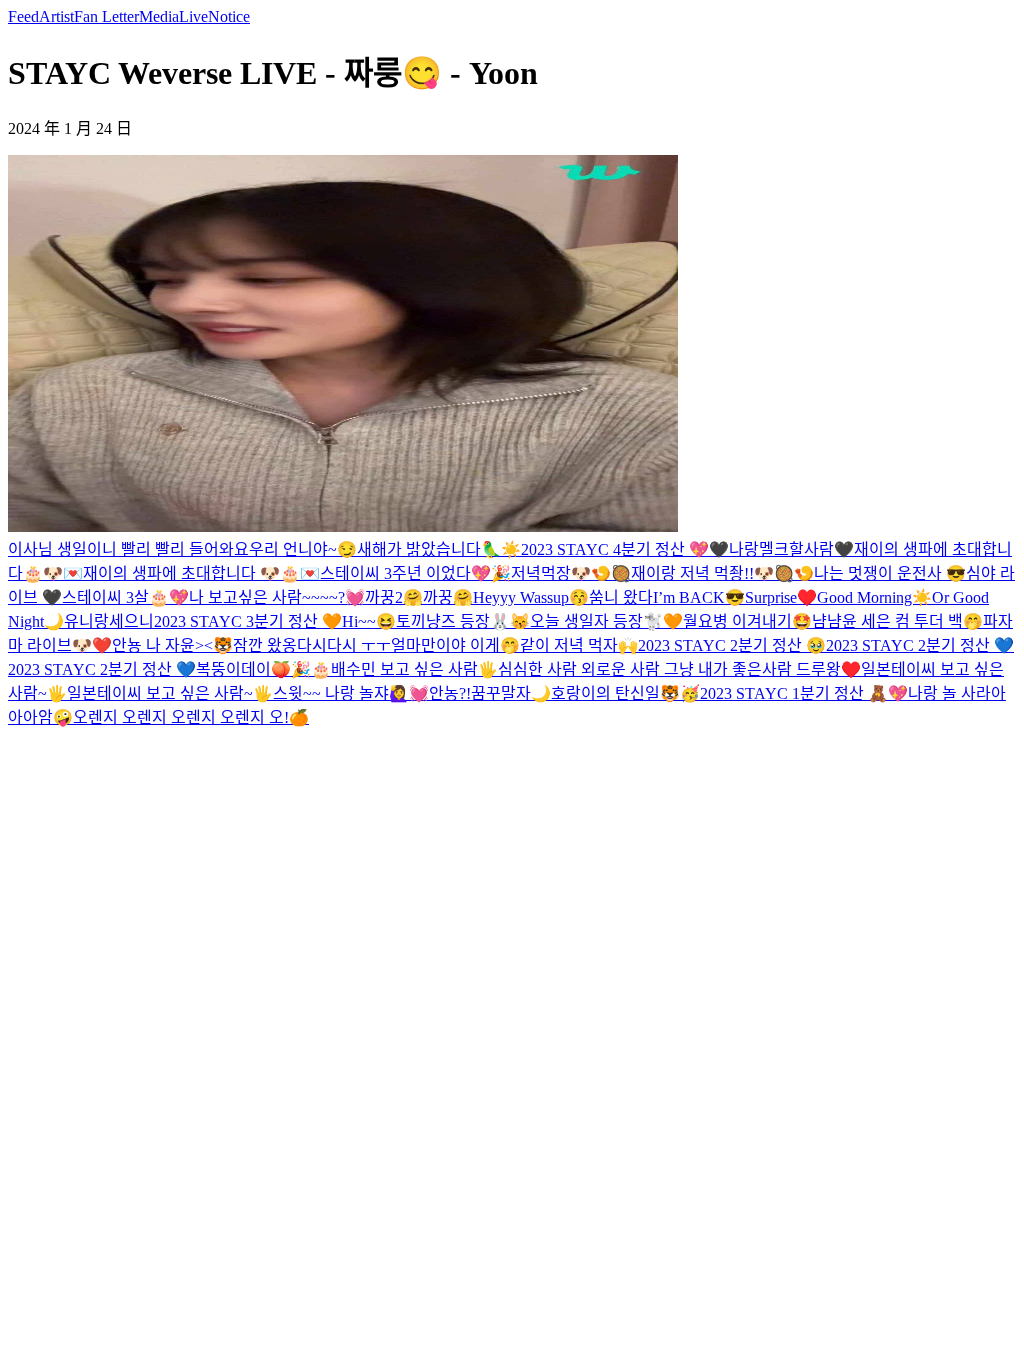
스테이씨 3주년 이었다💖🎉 (415, 573)
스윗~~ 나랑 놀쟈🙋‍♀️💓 (351, 693)
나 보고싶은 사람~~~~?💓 (277, 597)
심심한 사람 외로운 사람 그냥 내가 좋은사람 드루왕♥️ (679, 669)
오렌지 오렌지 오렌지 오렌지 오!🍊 (191, 717)
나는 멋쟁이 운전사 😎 (890, 573)
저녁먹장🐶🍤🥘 (571, 573)
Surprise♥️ (781, 597)
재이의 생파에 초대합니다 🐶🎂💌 (201, 573)
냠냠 (827, 621)
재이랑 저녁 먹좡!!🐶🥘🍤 (722, 573)
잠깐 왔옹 (265, 645)
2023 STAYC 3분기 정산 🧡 (248, 621)
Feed (23, 16)
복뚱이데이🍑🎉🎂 (263, 669)
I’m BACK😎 (699, 597)
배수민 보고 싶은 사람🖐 (414, 669)
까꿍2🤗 (394, 597)
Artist (56, 16)
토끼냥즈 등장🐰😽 (463, 621)
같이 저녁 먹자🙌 (579, 645)
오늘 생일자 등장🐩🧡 (606, 621)
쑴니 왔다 (621, 597)
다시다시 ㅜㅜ (344, 645)
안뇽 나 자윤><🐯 (172, 645)
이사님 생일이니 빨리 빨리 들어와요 (128, 549)
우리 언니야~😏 (303, 549)
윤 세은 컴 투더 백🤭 (912, 621)
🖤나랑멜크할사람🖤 (781, 549)
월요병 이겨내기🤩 (747, 621)
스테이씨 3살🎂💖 (125, 597)
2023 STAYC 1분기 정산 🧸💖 (804, 693)
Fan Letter (106, 16)
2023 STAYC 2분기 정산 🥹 (732, 645)
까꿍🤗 (448, 597)
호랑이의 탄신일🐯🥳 (625, 693)
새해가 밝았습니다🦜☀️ (439, 549)
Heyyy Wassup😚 (531, 597)
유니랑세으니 (109, 621)
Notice (229, 16)
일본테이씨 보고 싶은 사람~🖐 (170, 693)
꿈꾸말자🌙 (511, 693)
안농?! (450, 693)
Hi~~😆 (369, 621)
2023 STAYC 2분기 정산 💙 (920, 645)
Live (193, 16)
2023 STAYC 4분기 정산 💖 (615, 549)
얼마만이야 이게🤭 (455, 645)
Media (159, 16)
